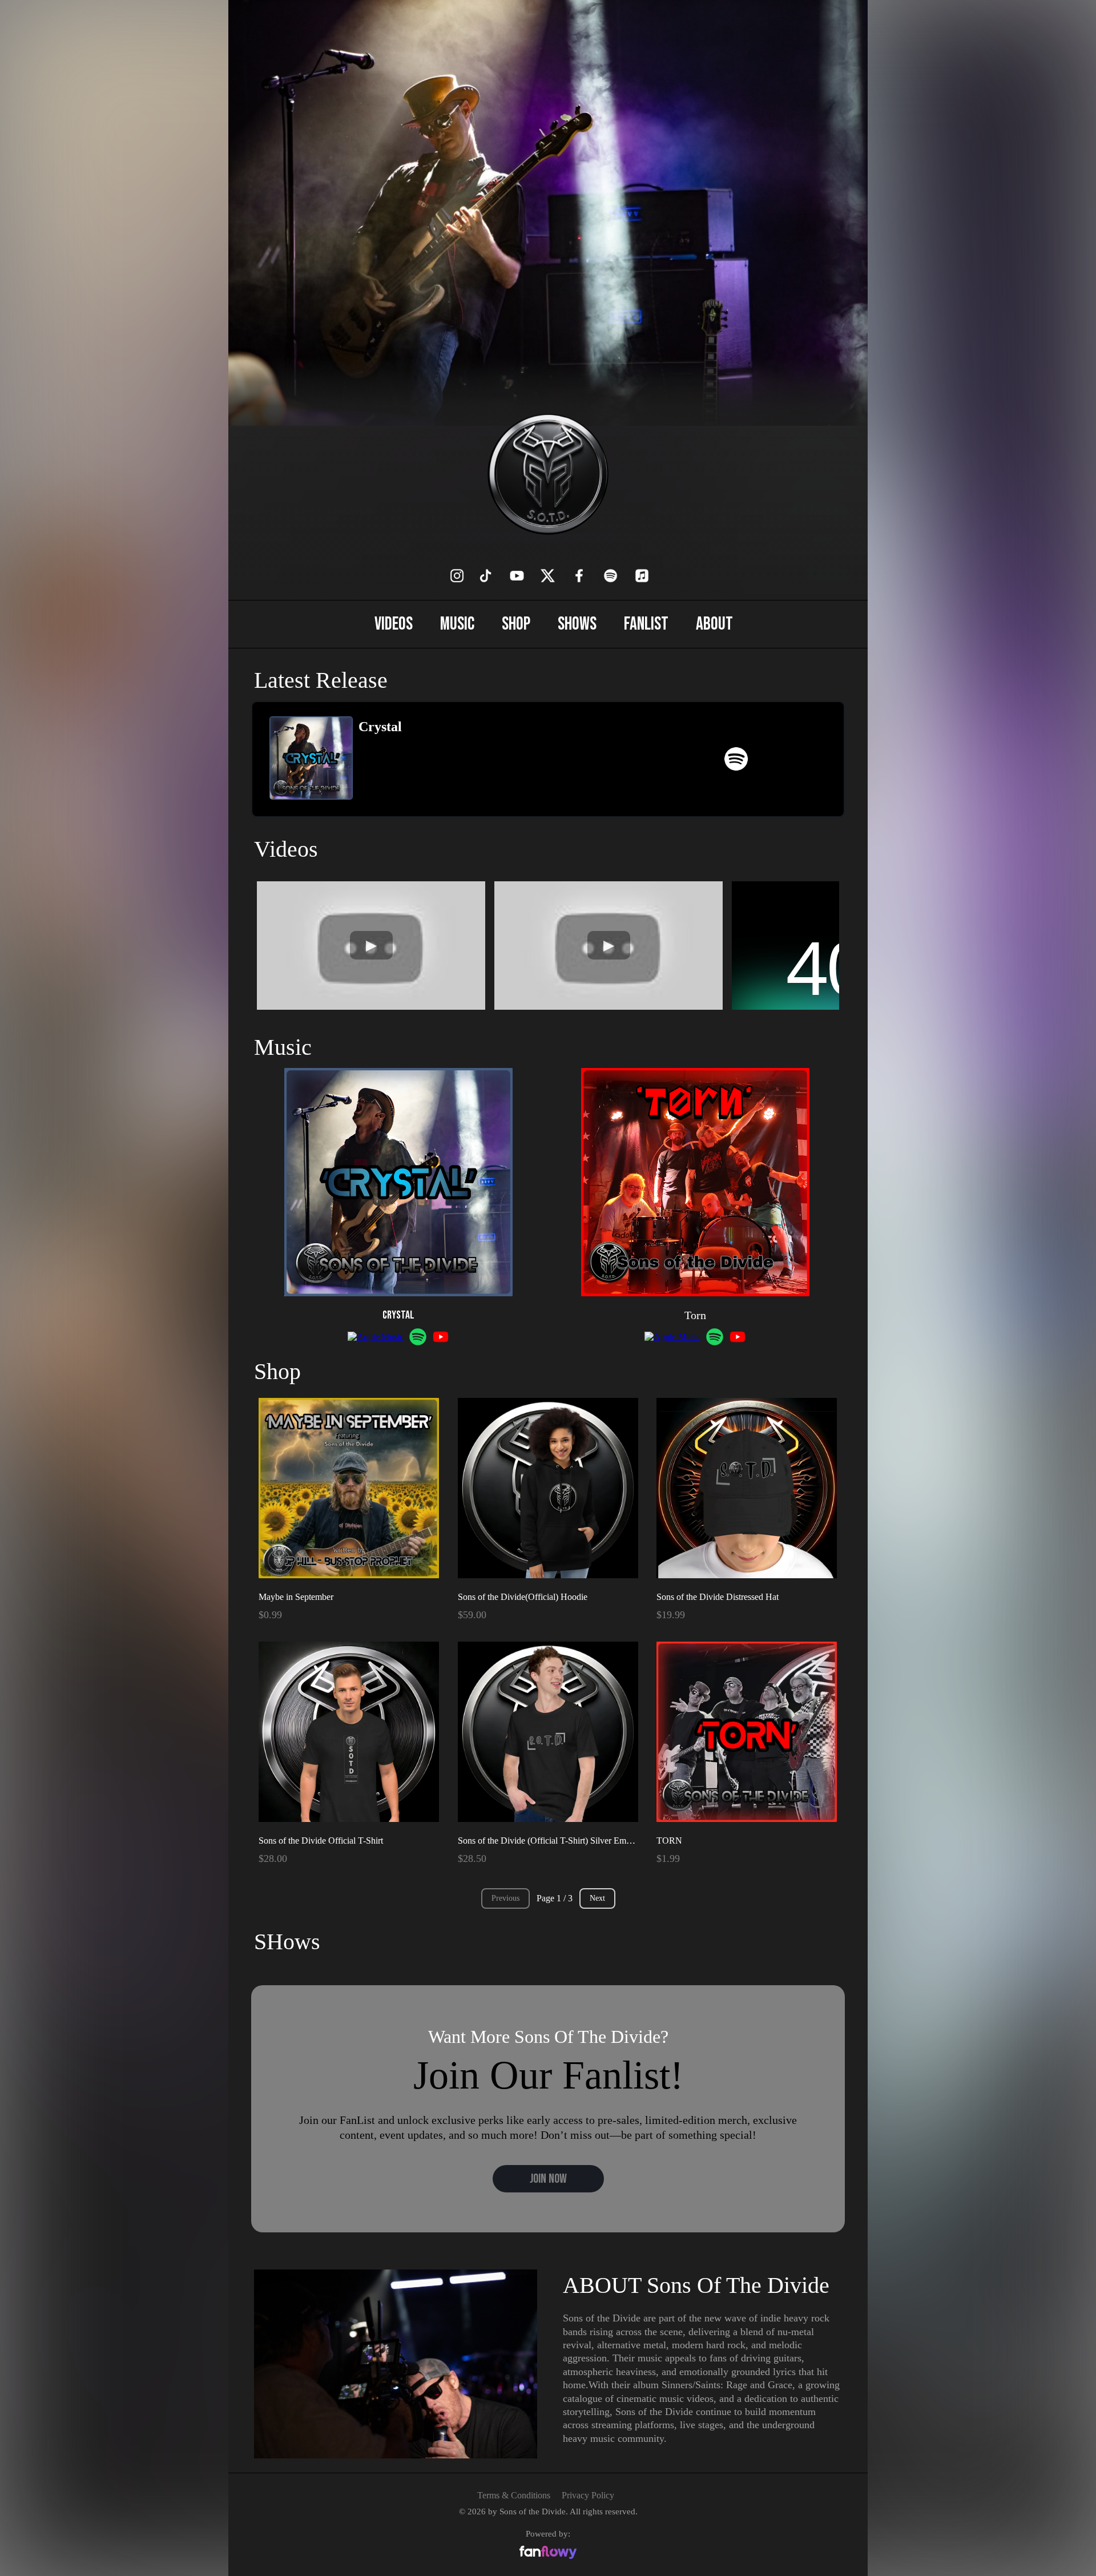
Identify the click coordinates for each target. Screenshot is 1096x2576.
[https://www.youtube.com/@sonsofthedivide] (517, 576)
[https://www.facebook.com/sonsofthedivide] (579, 576)
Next (597, 1898)
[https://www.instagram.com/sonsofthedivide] (457, 576)
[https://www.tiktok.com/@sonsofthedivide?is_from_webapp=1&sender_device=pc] (485, 576)
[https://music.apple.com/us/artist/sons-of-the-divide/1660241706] (642, 576)
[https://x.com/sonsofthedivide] (548, 576)
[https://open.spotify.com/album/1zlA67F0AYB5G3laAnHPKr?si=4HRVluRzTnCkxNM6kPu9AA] (736, 759)
